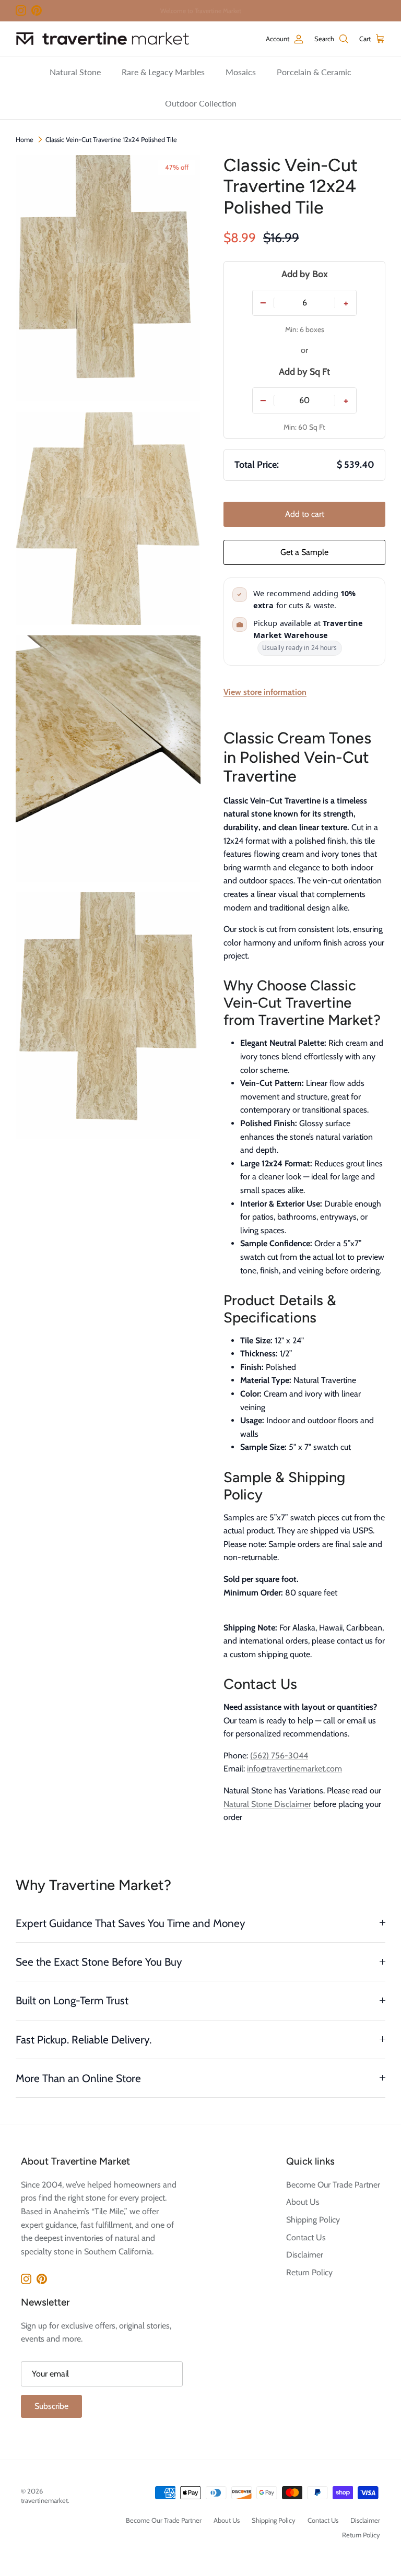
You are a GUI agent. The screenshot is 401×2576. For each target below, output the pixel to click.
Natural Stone (75, 72)
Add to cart (305, 514)
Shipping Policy (313, 2220)
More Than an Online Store (78, 2078)
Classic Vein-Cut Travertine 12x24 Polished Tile (111, 139)
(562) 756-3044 (279, 1756)
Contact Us (306, 2237)
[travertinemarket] (103, 39)
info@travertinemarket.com (294, 1769)
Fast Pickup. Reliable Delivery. (84, 2040)
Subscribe (51, 2406)
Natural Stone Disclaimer (267, 1804)
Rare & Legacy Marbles (163, 72)
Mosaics (241, 72)
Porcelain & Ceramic (314, 72)
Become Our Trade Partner (333, 2185)
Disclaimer (305, 2255)
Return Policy (309, 2272)
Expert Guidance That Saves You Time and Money (131, 1923)
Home (25, 139)
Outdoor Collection (201, 103)
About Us (303, 2202)
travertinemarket (44, 2500)
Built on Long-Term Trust (72, 2000)
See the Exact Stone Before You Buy (99, 1962)
